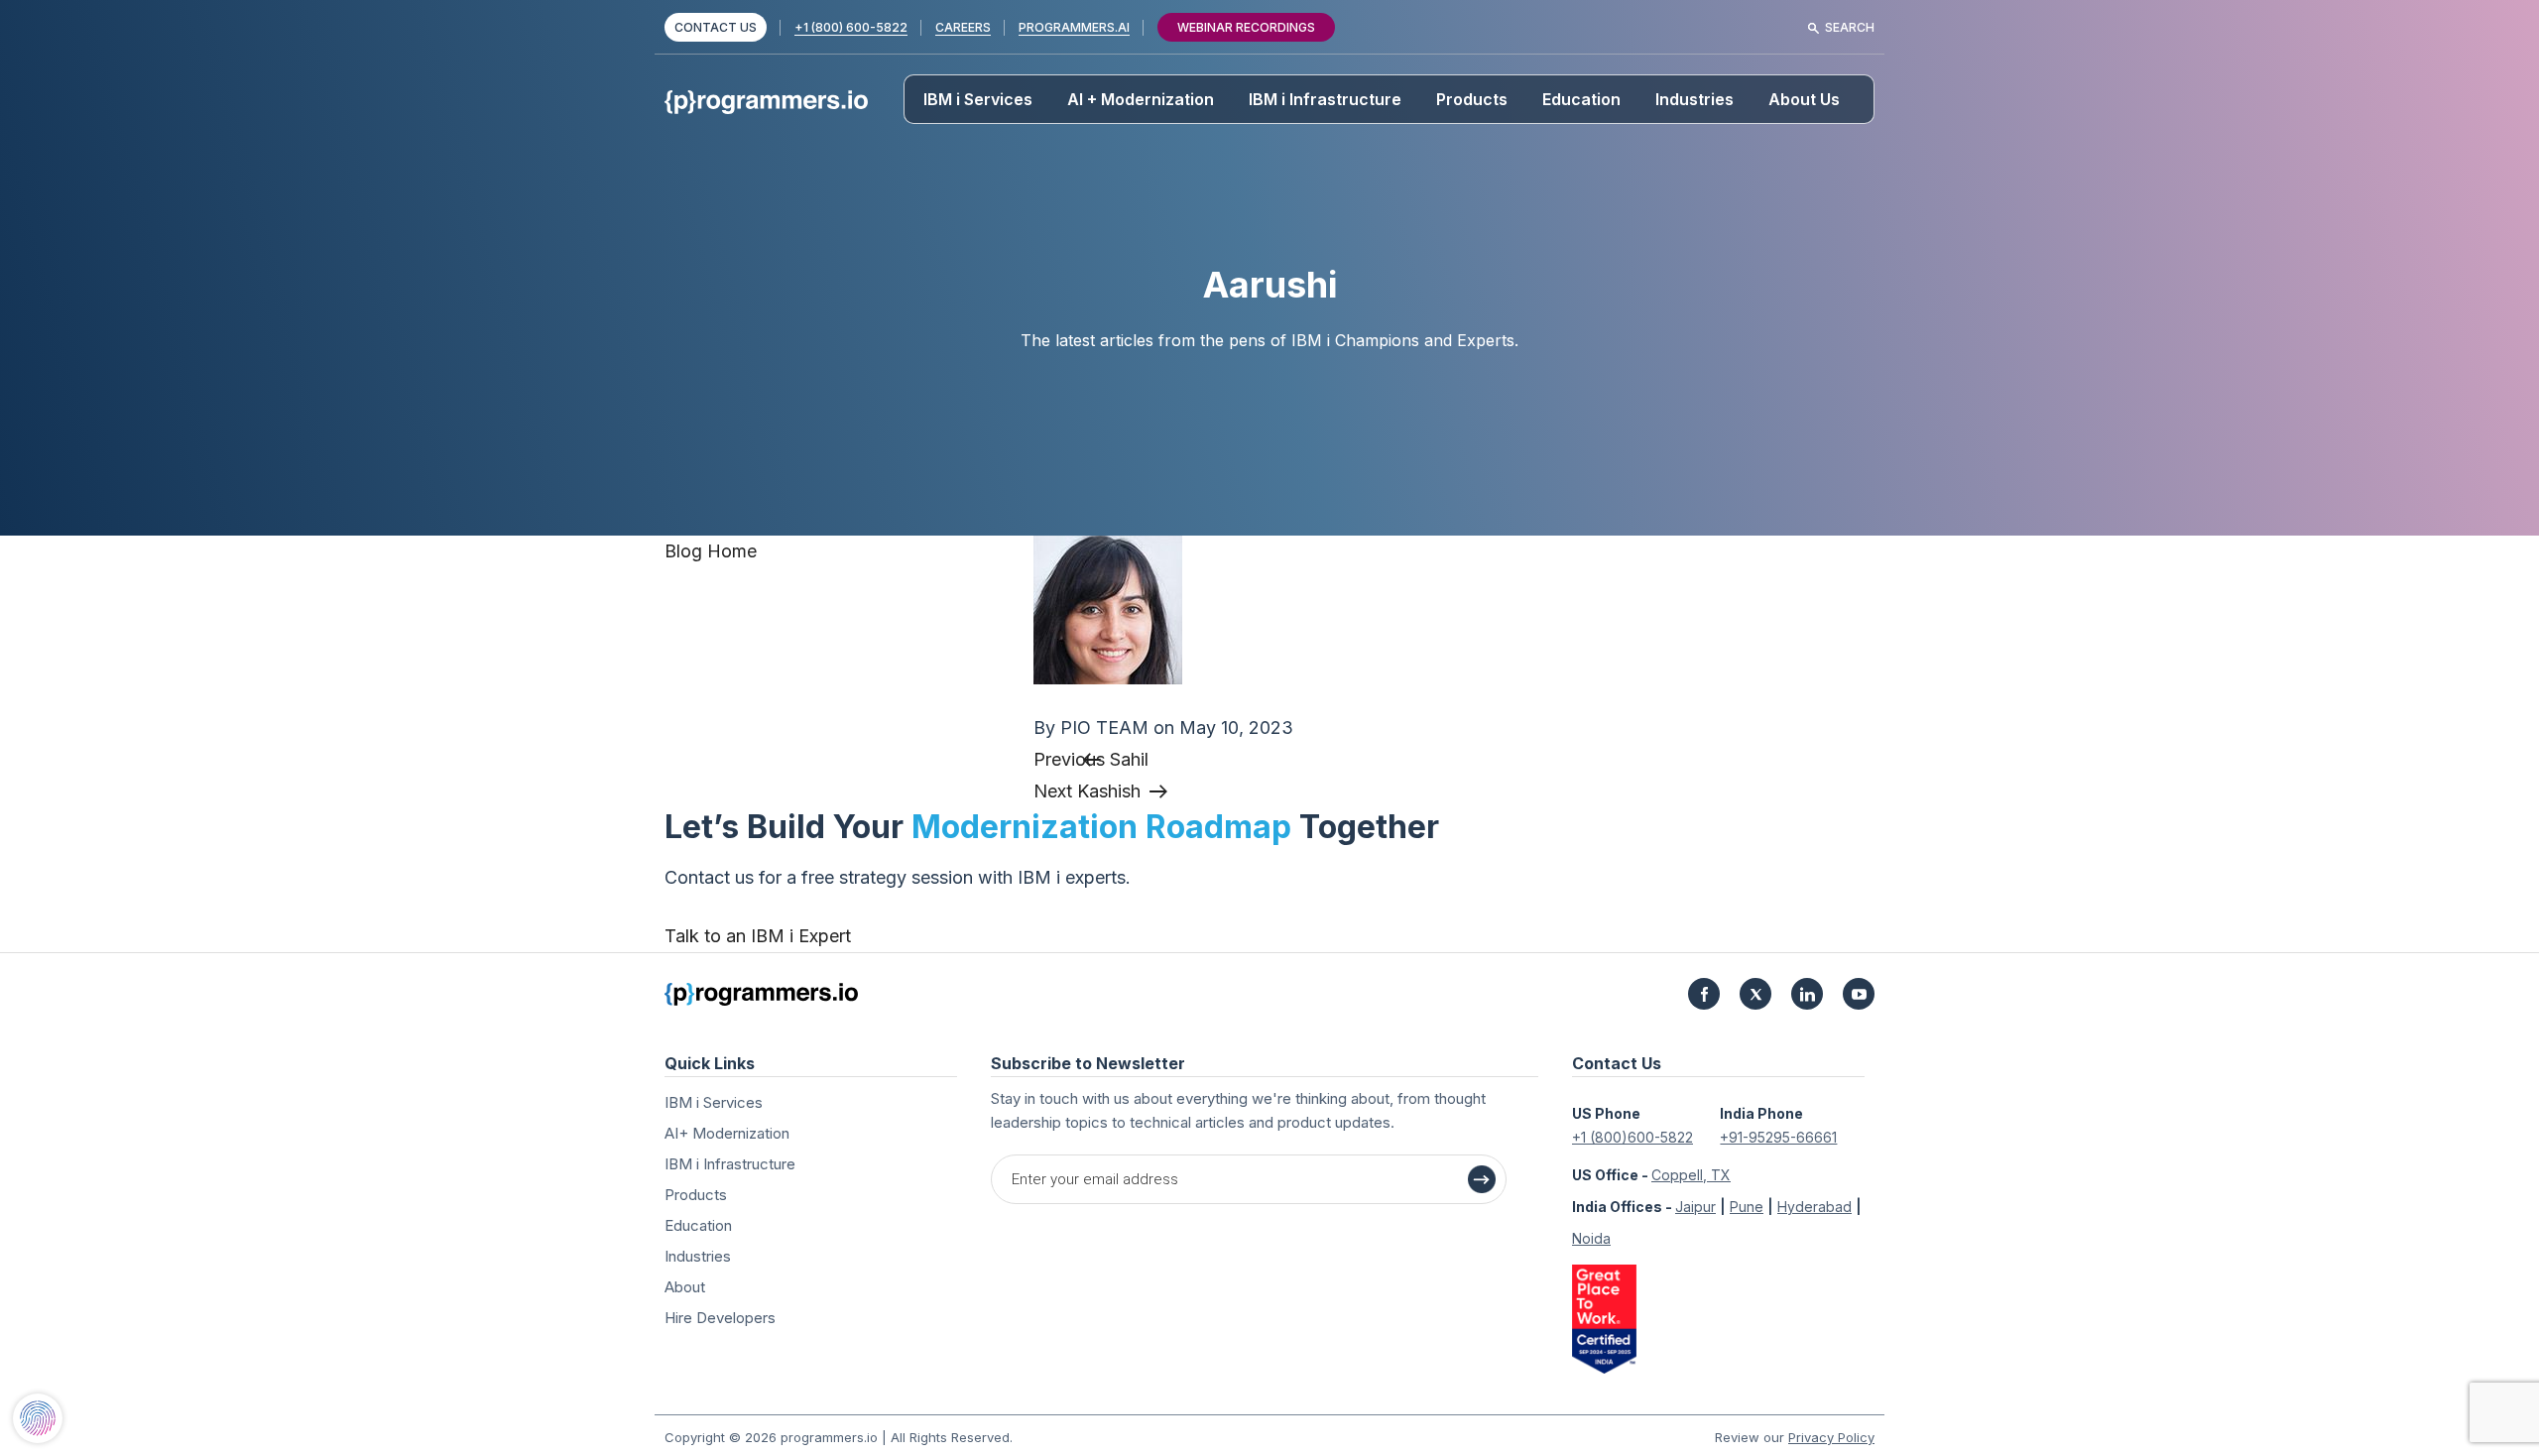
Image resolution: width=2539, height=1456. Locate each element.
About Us (1804, 99)
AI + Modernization (1141, 99)
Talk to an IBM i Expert (758, 936)
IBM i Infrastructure (1325, 99)
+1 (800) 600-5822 (851, 27)
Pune (1747, 1207)
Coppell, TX (1691, 1175)
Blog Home (711, 551)
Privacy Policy (1831, 1437)
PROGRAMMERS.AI (1074, 27)
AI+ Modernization (727, 1133)
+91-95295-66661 (1778, 1137)
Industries (1694, 99)
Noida (1591, 1238)
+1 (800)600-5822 (1632, 1137)
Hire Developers (720, 1318)
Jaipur (1695, 1207)
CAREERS (963, 27)
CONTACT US (716, 27)
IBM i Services (978, 99)
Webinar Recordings (1246, 27)
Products (1472, 99)
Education (1581, 99)
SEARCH (1850, 27)
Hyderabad (1814, 1207)
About (685, 1287)
